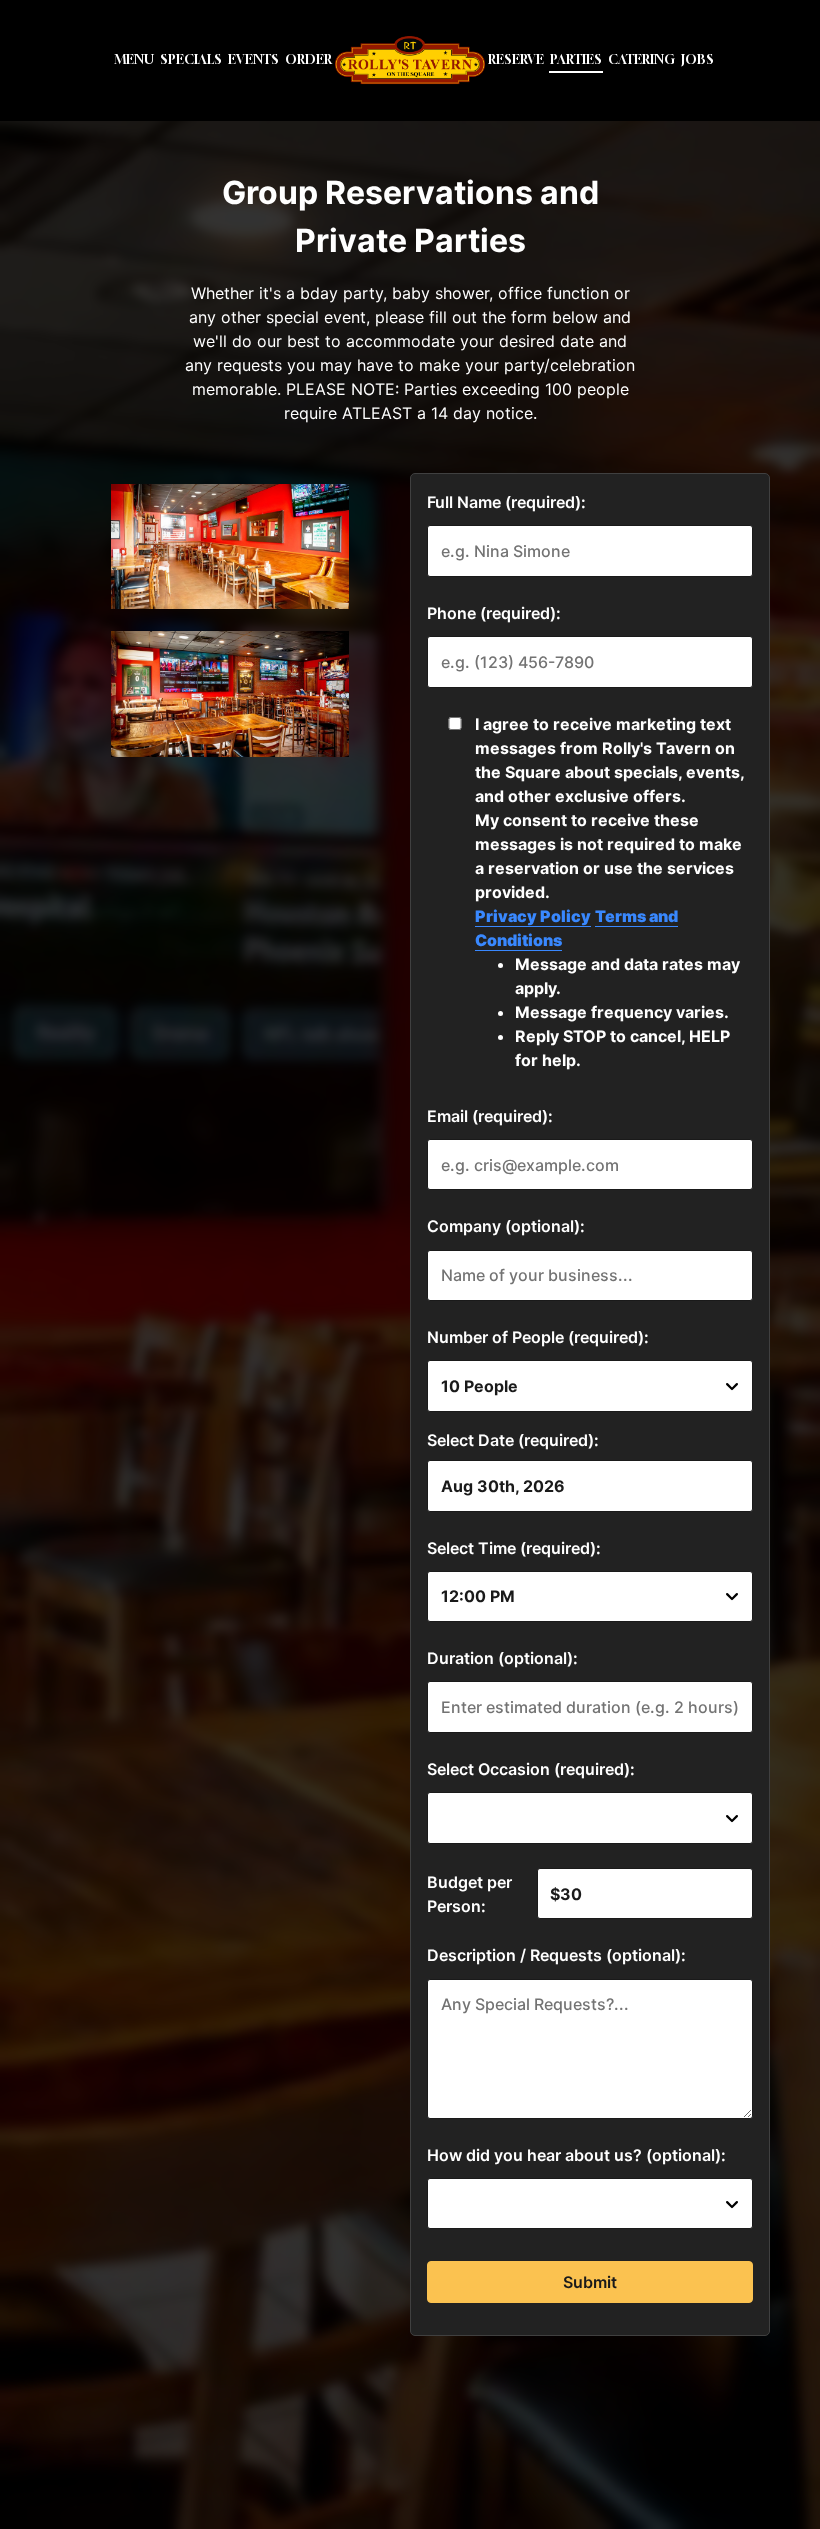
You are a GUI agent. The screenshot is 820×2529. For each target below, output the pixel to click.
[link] (410, 60)
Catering (641, 59)
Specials (191, 59)
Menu (134, 59)
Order (308, 59)
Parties (576, 59)
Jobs (697, 59)
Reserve (516, 59)
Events (253, 59)
